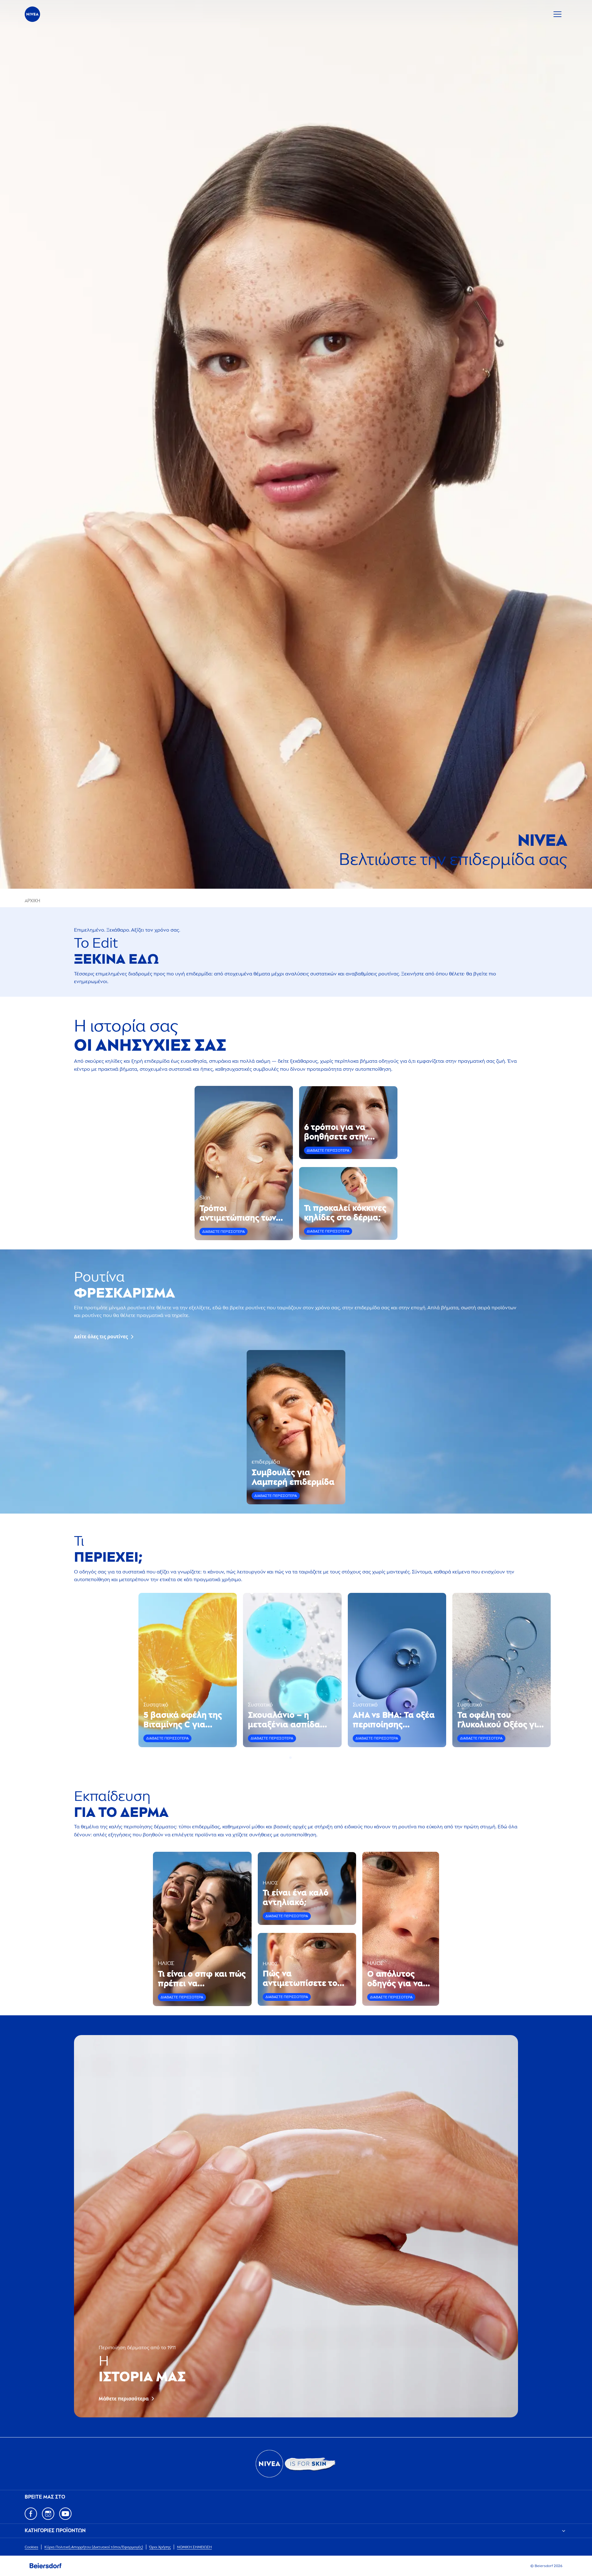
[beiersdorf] (46, 2566)
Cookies (31, 2547)
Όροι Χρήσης (160, 2547)
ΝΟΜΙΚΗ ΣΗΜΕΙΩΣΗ (194, 2547)
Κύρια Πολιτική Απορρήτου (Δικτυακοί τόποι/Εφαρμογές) (94, 2547)
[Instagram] (48, 2514)
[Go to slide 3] (298, 1758)
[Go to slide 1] (290, 1758)
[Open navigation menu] (557, 14)
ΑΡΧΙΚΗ (32, 901)
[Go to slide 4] (302, 1758)
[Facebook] (31, 2514)
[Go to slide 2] (294, 1758)
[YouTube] (65, 2514)
